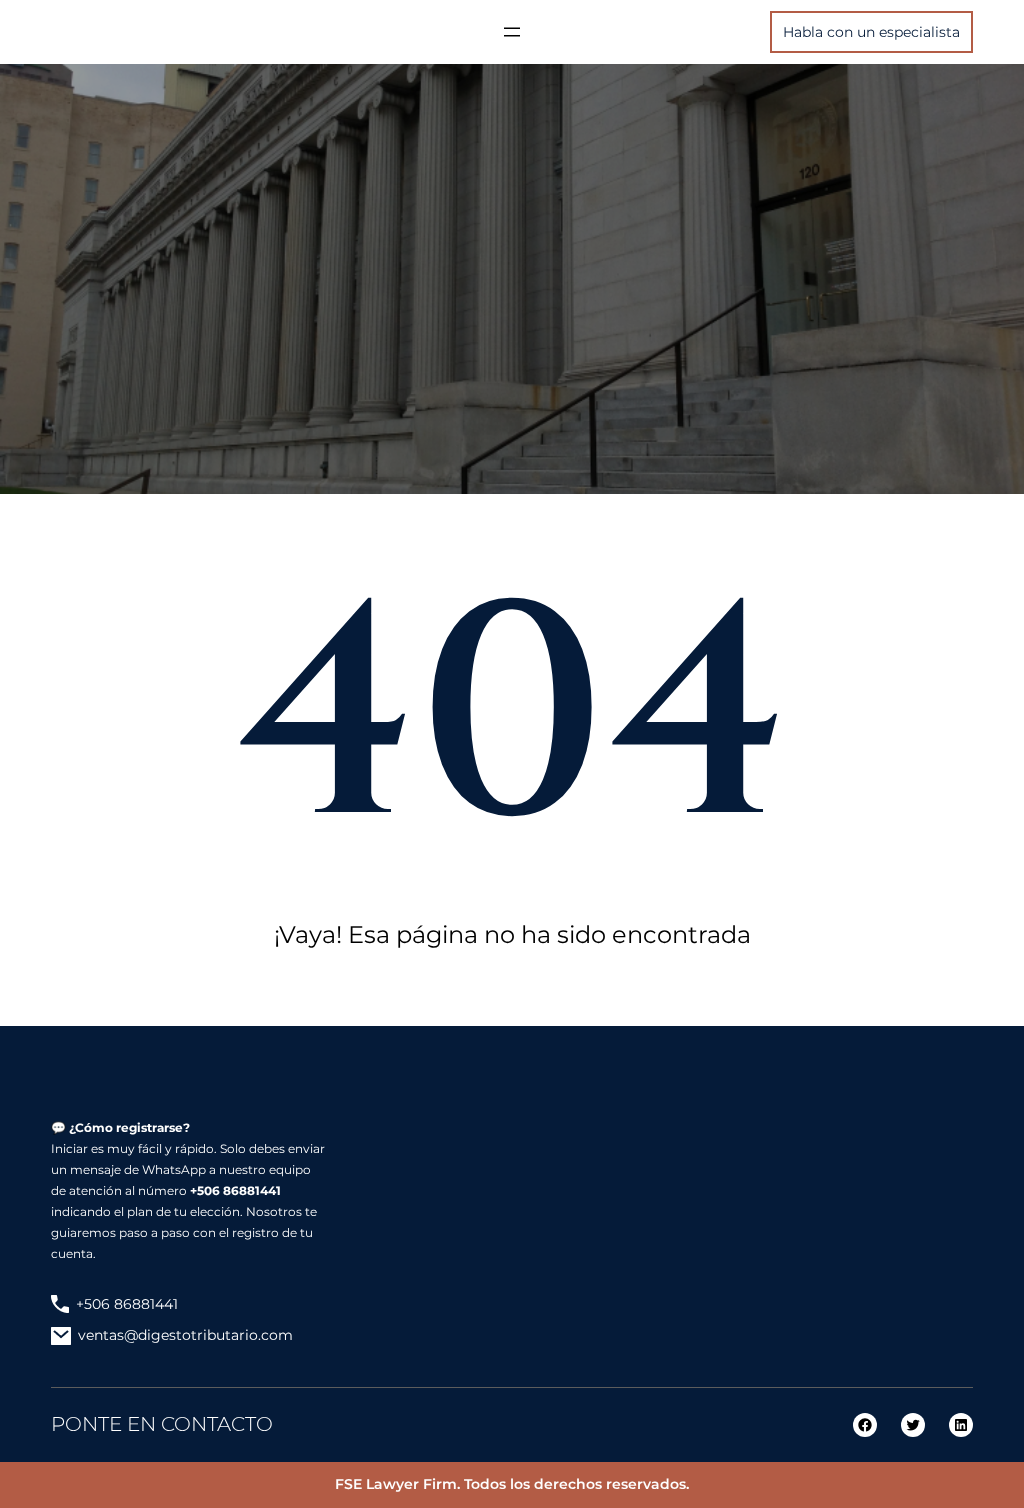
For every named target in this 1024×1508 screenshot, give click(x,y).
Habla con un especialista (871, 32)
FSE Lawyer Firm (396, 1484)
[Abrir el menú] (512, 32)
